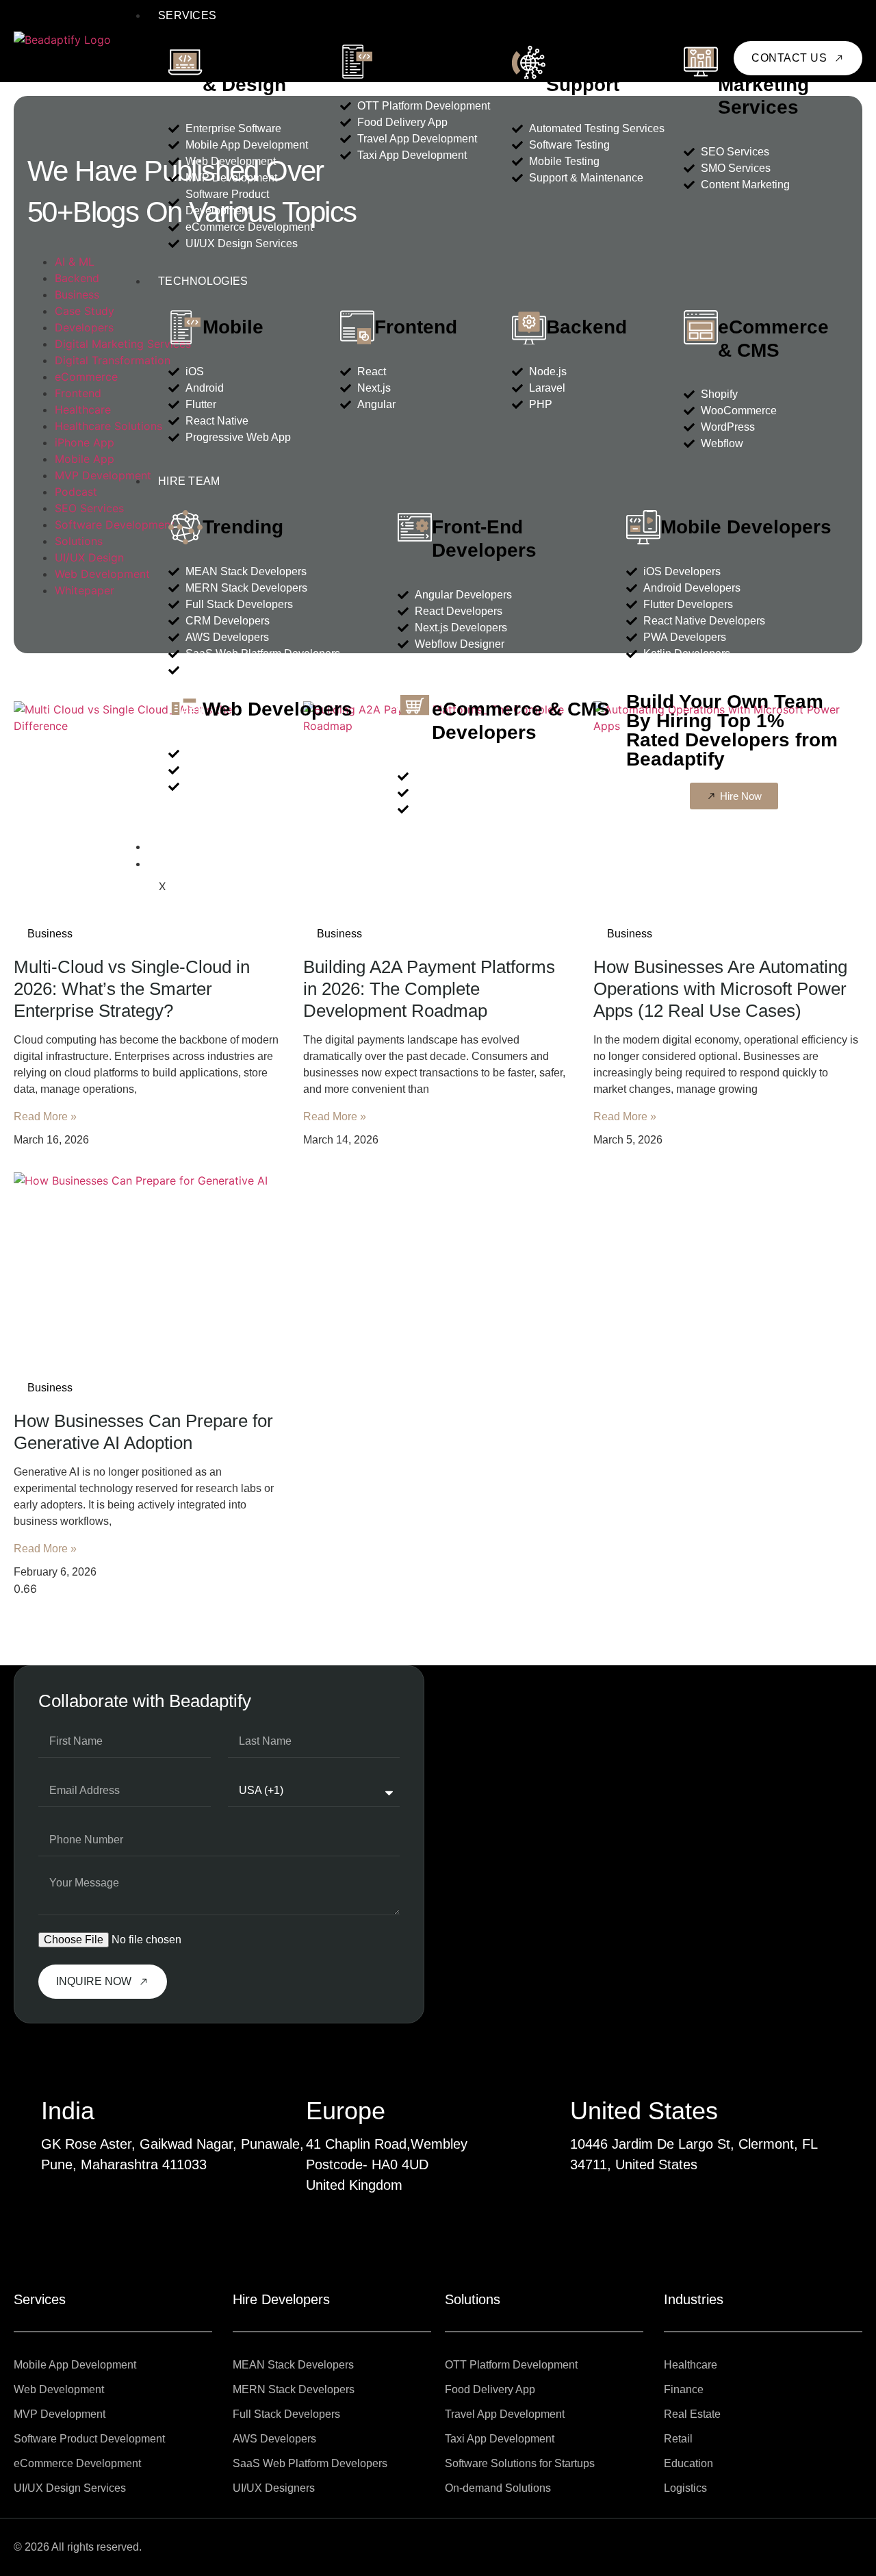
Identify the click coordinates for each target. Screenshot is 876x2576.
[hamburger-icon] (851, 12)
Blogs (178, 864)
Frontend (416, 327)
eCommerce (86, 377)
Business (77, 294)
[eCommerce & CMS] (701, 327)
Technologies (203, 281)
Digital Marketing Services (763, 84)
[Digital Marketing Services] (701, 62)
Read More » (45, 1116)
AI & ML (75, 262)
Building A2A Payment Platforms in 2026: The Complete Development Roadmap (429, 989)
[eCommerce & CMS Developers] (415, 709)
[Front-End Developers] (415, 527)
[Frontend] (357, 327)
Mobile (233, 327)
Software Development (115, 525)
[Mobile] (185, 327)
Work (176, 847)
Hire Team (189, 481)
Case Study (85, 311)
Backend (587, 327)
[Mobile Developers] (643, 527)
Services (187, 15)
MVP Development (103, 475)
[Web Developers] (185, 709)
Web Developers (278, 709)
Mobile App (85, 459)
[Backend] (529, 327)
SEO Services (89, 508)
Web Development (102, 574)
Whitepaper (85, 590)
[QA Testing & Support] (529, 62)
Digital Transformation (113, 360)
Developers (84, 327)
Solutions (418, 61)
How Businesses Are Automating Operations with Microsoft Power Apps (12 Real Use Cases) (720, 989)
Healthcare (83, 409)
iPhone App (85, 442)
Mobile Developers (746, 527)
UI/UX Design (89, 557)
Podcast (76, 492)
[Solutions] (357, 62)
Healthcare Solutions (108, 426)
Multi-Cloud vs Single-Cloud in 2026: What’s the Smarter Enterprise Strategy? (132, 989)
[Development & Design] (185, 62)
